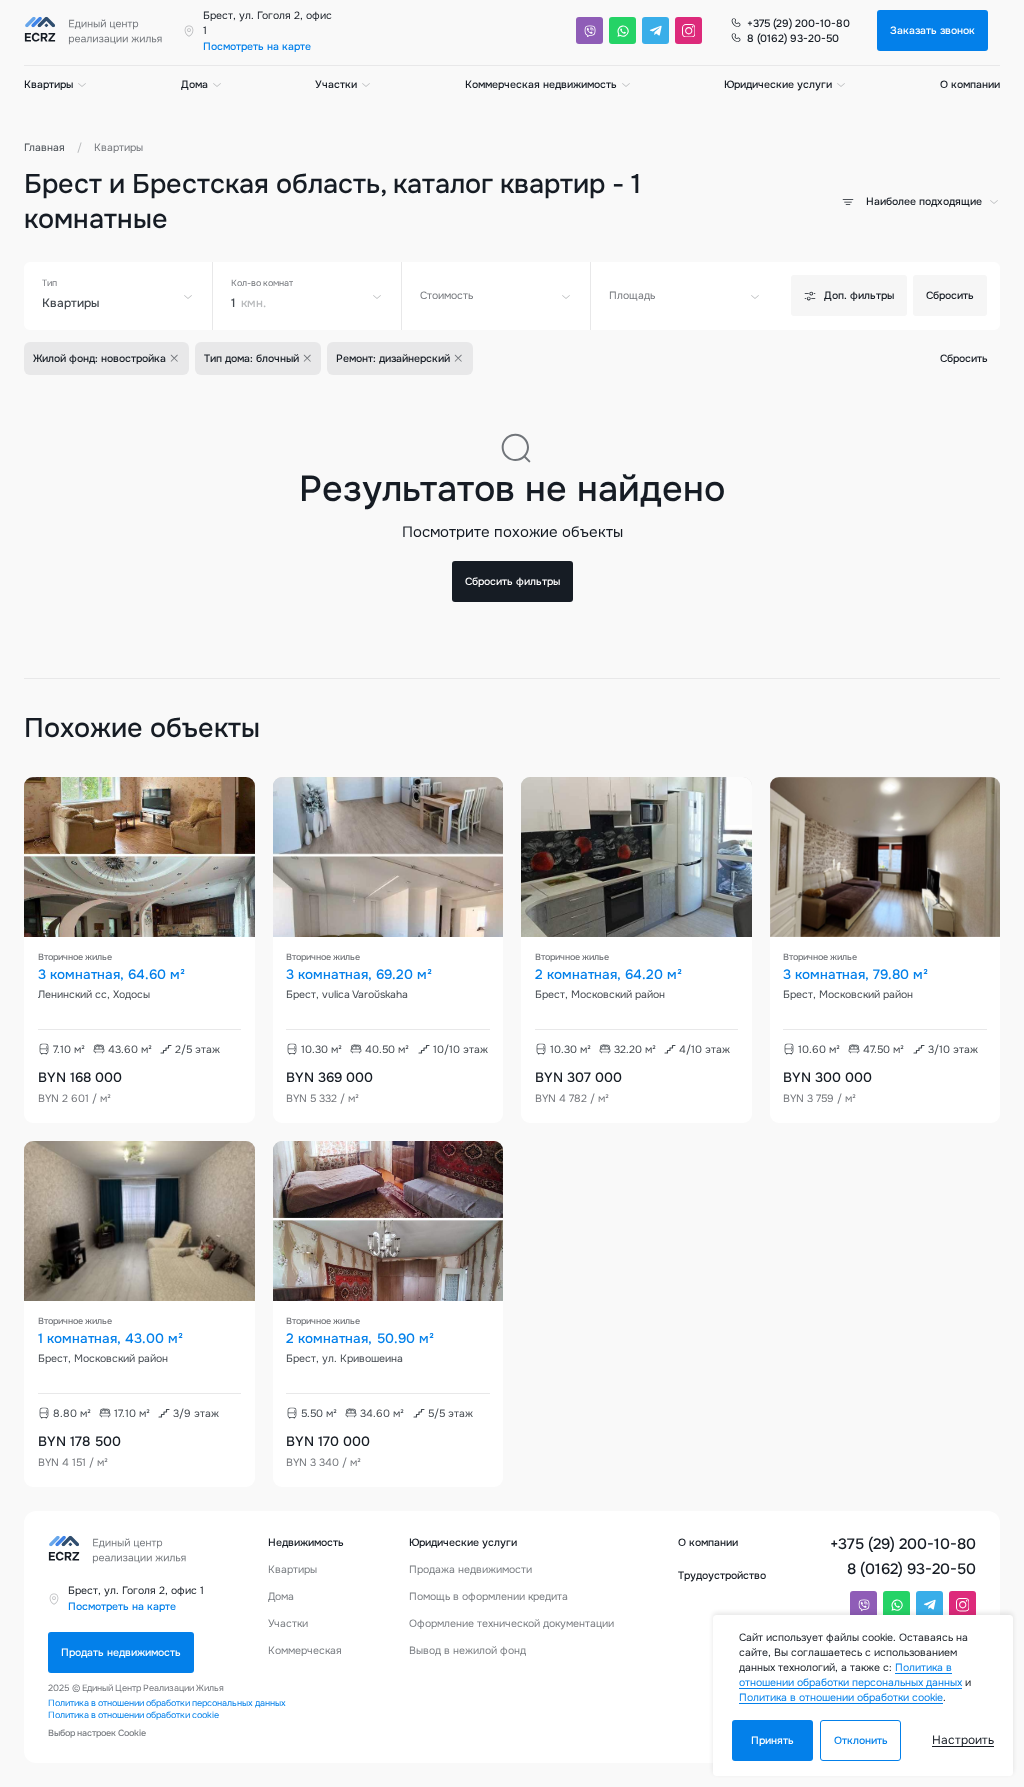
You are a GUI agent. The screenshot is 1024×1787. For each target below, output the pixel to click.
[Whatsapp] (622, 30)
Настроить (963, 1740)
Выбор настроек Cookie (97, 1733)
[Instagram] (688, 30)
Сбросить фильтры (512, 581)
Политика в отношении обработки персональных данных (167, 1703)
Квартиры (48, 84)
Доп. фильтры (859, 295)
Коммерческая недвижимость (541, 84)
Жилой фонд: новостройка (99, 358)
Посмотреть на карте (257, 46)
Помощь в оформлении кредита (488, 1596)
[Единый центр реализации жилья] (97, 31)
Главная (44, 147)
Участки (336, 84)
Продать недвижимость (121, 1652)
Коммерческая (305, 1650)
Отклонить (861, 1740)
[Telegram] (655, 30)
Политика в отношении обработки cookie (133, 1715)
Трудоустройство (722, 1575)
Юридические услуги (778, 84)
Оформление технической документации (511, 1623)
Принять (772, 1740)
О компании (970, 84)
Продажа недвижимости (470, 1569)
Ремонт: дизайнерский (393, 358)
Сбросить (950, 295)
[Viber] (589, 30)
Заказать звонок (932, 30)
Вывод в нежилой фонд (467, 1650)
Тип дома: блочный (251, 358)
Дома (194, 84)
